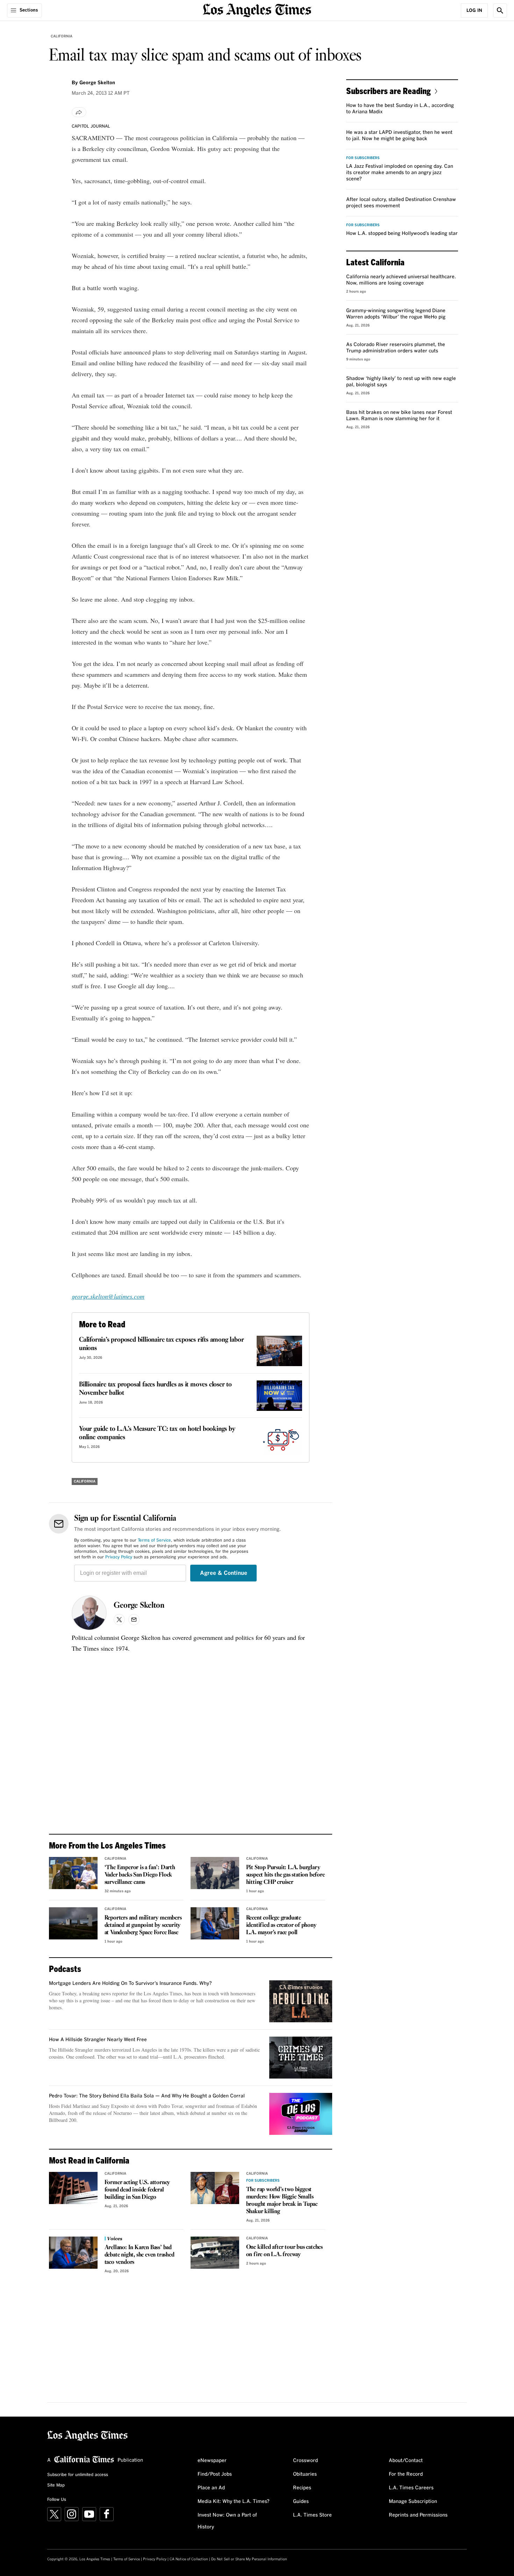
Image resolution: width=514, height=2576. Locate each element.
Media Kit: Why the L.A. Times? (234, 2502)
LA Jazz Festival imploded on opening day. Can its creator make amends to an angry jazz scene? (400, 173)
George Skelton (139, 1606)
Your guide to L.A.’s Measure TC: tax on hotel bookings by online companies (157, 1433)
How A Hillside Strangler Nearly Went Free (98, 2040)
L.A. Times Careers (411, 2488)
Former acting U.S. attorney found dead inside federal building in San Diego (137, 2190)
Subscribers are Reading (388, 91)
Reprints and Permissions (418, 2515)
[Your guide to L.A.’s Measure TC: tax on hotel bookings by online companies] (279, 1440)
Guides (301, 2502)
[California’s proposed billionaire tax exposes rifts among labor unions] (279, 1351)
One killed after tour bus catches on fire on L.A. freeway (284, 2251)
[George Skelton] (89, 1613)
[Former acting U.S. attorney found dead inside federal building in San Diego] (73, 2188)
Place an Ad (211, 2488)
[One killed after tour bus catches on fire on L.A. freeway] (215, 2253)
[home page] (257, 10)
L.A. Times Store (312, 2515)
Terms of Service (154, 1541)
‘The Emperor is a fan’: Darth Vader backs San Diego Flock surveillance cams (140, 1875)
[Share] (79, 112)
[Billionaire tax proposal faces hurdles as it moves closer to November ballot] (279, 1396)
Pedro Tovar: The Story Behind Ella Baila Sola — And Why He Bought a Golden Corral (147, 2096)
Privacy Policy (119, 1557)
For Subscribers (263, 2181)
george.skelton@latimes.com (108, 1296)
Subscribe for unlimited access (78, 2475)
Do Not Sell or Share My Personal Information (249, 2559)
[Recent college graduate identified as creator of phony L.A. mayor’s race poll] (215, 1923)
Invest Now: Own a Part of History (227, 2521)
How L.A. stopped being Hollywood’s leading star (402, 234)
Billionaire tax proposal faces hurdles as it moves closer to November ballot (155, 1389)
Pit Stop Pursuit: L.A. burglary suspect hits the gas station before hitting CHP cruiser (285, 1875)
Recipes (302, 2488)
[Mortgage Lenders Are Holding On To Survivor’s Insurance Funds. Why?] (301, 2001)
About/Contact (406, 2461)
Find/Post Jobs (215, 2474)
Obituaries (305, 2474)
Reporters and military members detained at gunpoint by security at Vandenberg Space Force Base (143, 1925)
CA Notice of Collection (189, 2559)
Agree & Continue (224, 1573)
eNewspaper (212, 2461)
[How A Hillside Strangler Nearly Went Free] (301, 2058)
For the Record (406, 2474)
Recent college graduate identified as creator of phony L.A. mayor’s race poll (281, 1925)
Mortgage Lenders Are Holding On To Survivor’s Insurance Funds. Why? (130, 1983)
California (62, 36)
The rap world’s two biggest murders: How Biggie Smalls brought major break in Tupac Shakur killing (282, 2201)
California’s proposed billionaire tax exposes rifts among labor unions (161, 1344)
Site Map (56, 2485)
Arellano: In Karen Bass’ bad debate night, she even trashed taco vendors (140, 2255)
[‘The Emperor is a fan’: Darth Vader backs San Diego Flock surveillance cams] (73, 1873)
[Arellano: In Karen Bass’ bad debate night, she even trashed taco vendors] (73, 2253)
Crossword (305, 2461)
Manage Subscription (413, 2502)
